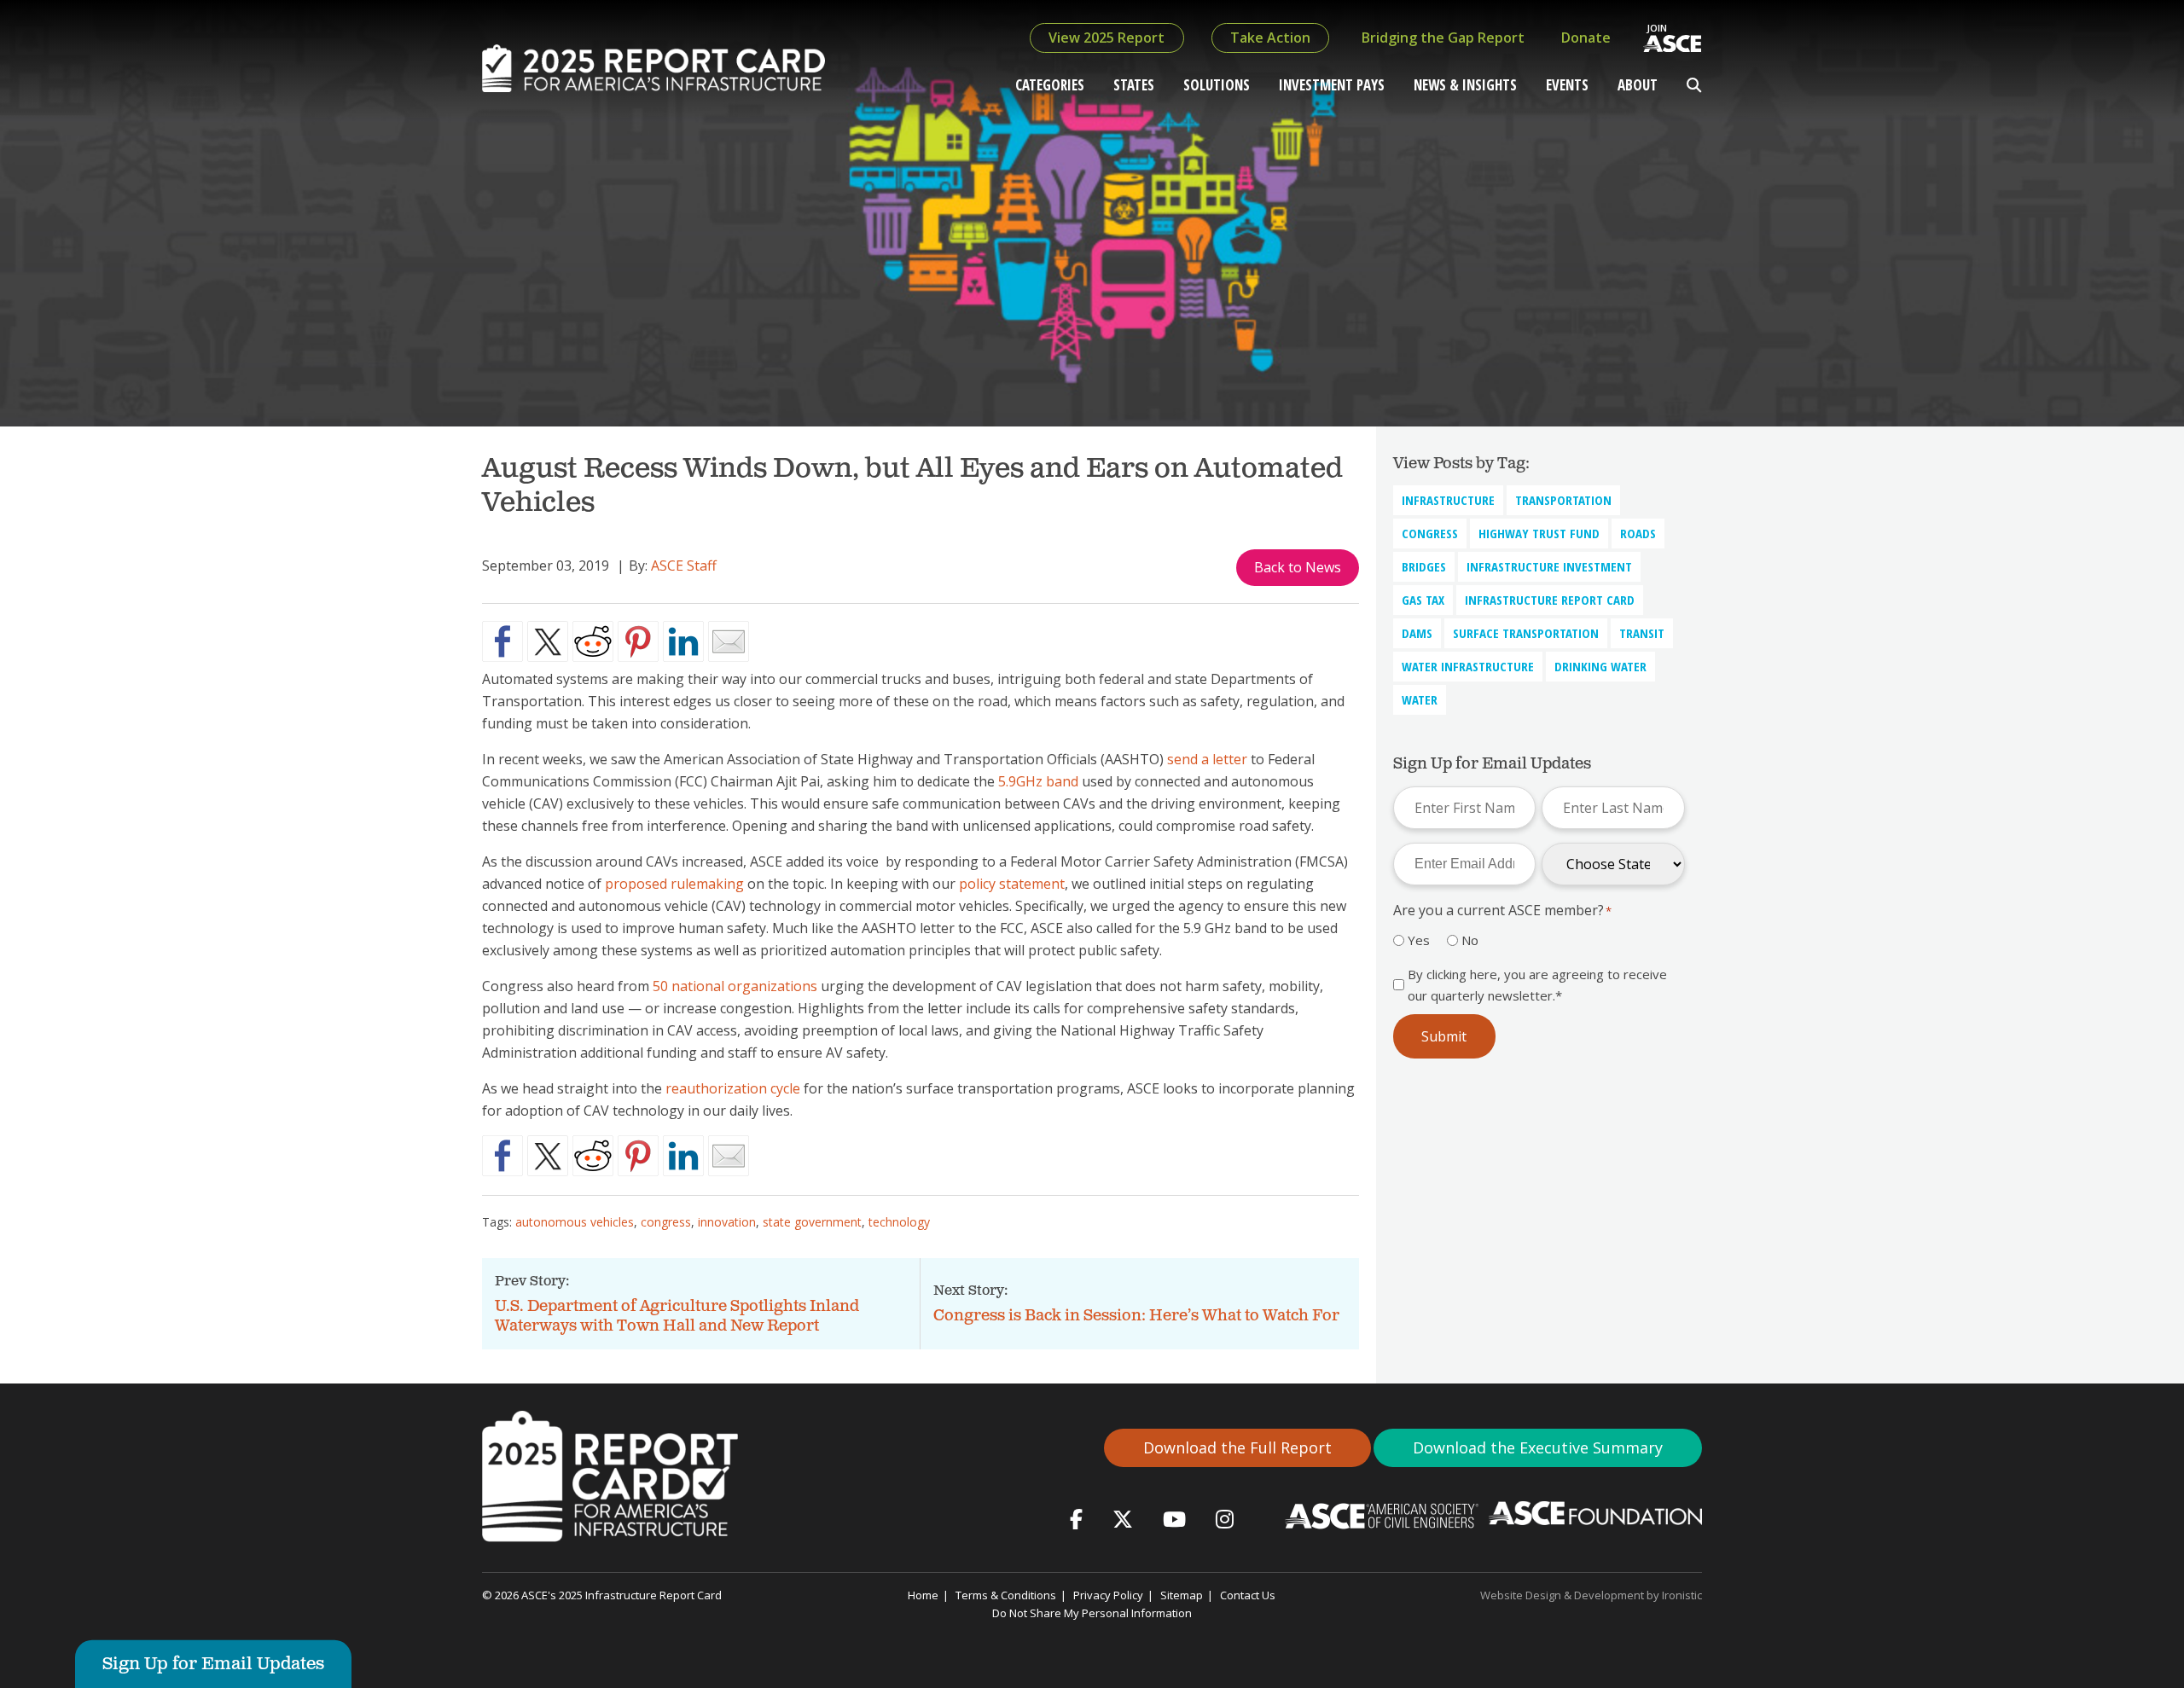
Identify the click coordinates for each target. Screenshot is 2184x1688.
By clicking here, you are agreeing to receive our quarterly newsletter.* (1537, 984)
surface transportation (1526, 633)
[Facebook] (1076, 1519)
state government (812, 1222)
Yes (1419, 940)
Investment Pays (1332, 85)
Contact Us (1248, 1595)
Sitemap (1182, 1595)
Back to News (1298, 567)
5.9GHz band (1038, 781)
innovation (727, 1222)
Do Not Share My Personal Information (1092, 1613)
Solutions (1217, 85)
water (1420, 699)
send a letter (1207, 759)
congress (666, 1222)
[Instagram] (1225, 1519)
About (1638, 85)
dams (1417, 633)
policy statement (1012, 884)
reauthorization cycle (733, 1088)
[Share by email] (729, 641)
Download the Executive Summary (1538, 1447)
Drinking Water (1600, 666)
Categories (1050, 85)
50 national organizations (735, 986)
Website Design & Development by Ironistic (1591, 1595)
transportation (1563, 500)
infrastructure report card (1550, 600)
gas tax (1423, 600)
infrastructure (1448, 500)
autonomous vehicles (575, 1222)
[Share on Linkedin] (683, 641)
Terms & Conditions (1006, 1595)
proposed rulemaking (674, 884)
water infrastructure (1468, 666)
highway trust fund (1539, 533)
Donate (1586, 38)
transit (1642, 633)
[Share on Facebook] (502, 641)
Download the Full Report (1237, 1447)
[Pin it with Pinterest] (638, 641)
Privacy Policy (1108, 1595)
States (1134, 85)
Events (1567, 85)
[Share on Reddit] (593, 641)
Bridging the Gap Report (1443, 38)
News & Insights (1465, 85)
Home (923, 1595)
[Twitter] (1123, 1519)
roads (1638, 533)
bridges (1424, 566)
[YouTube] (1174, 1519)
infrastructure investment (1549, 566)
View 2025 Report (1107, 38)
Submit (1444, 1036)
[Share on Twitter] (548, 641)
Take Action (1270, 38)
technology (899, 1222)
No (1470, 940)
